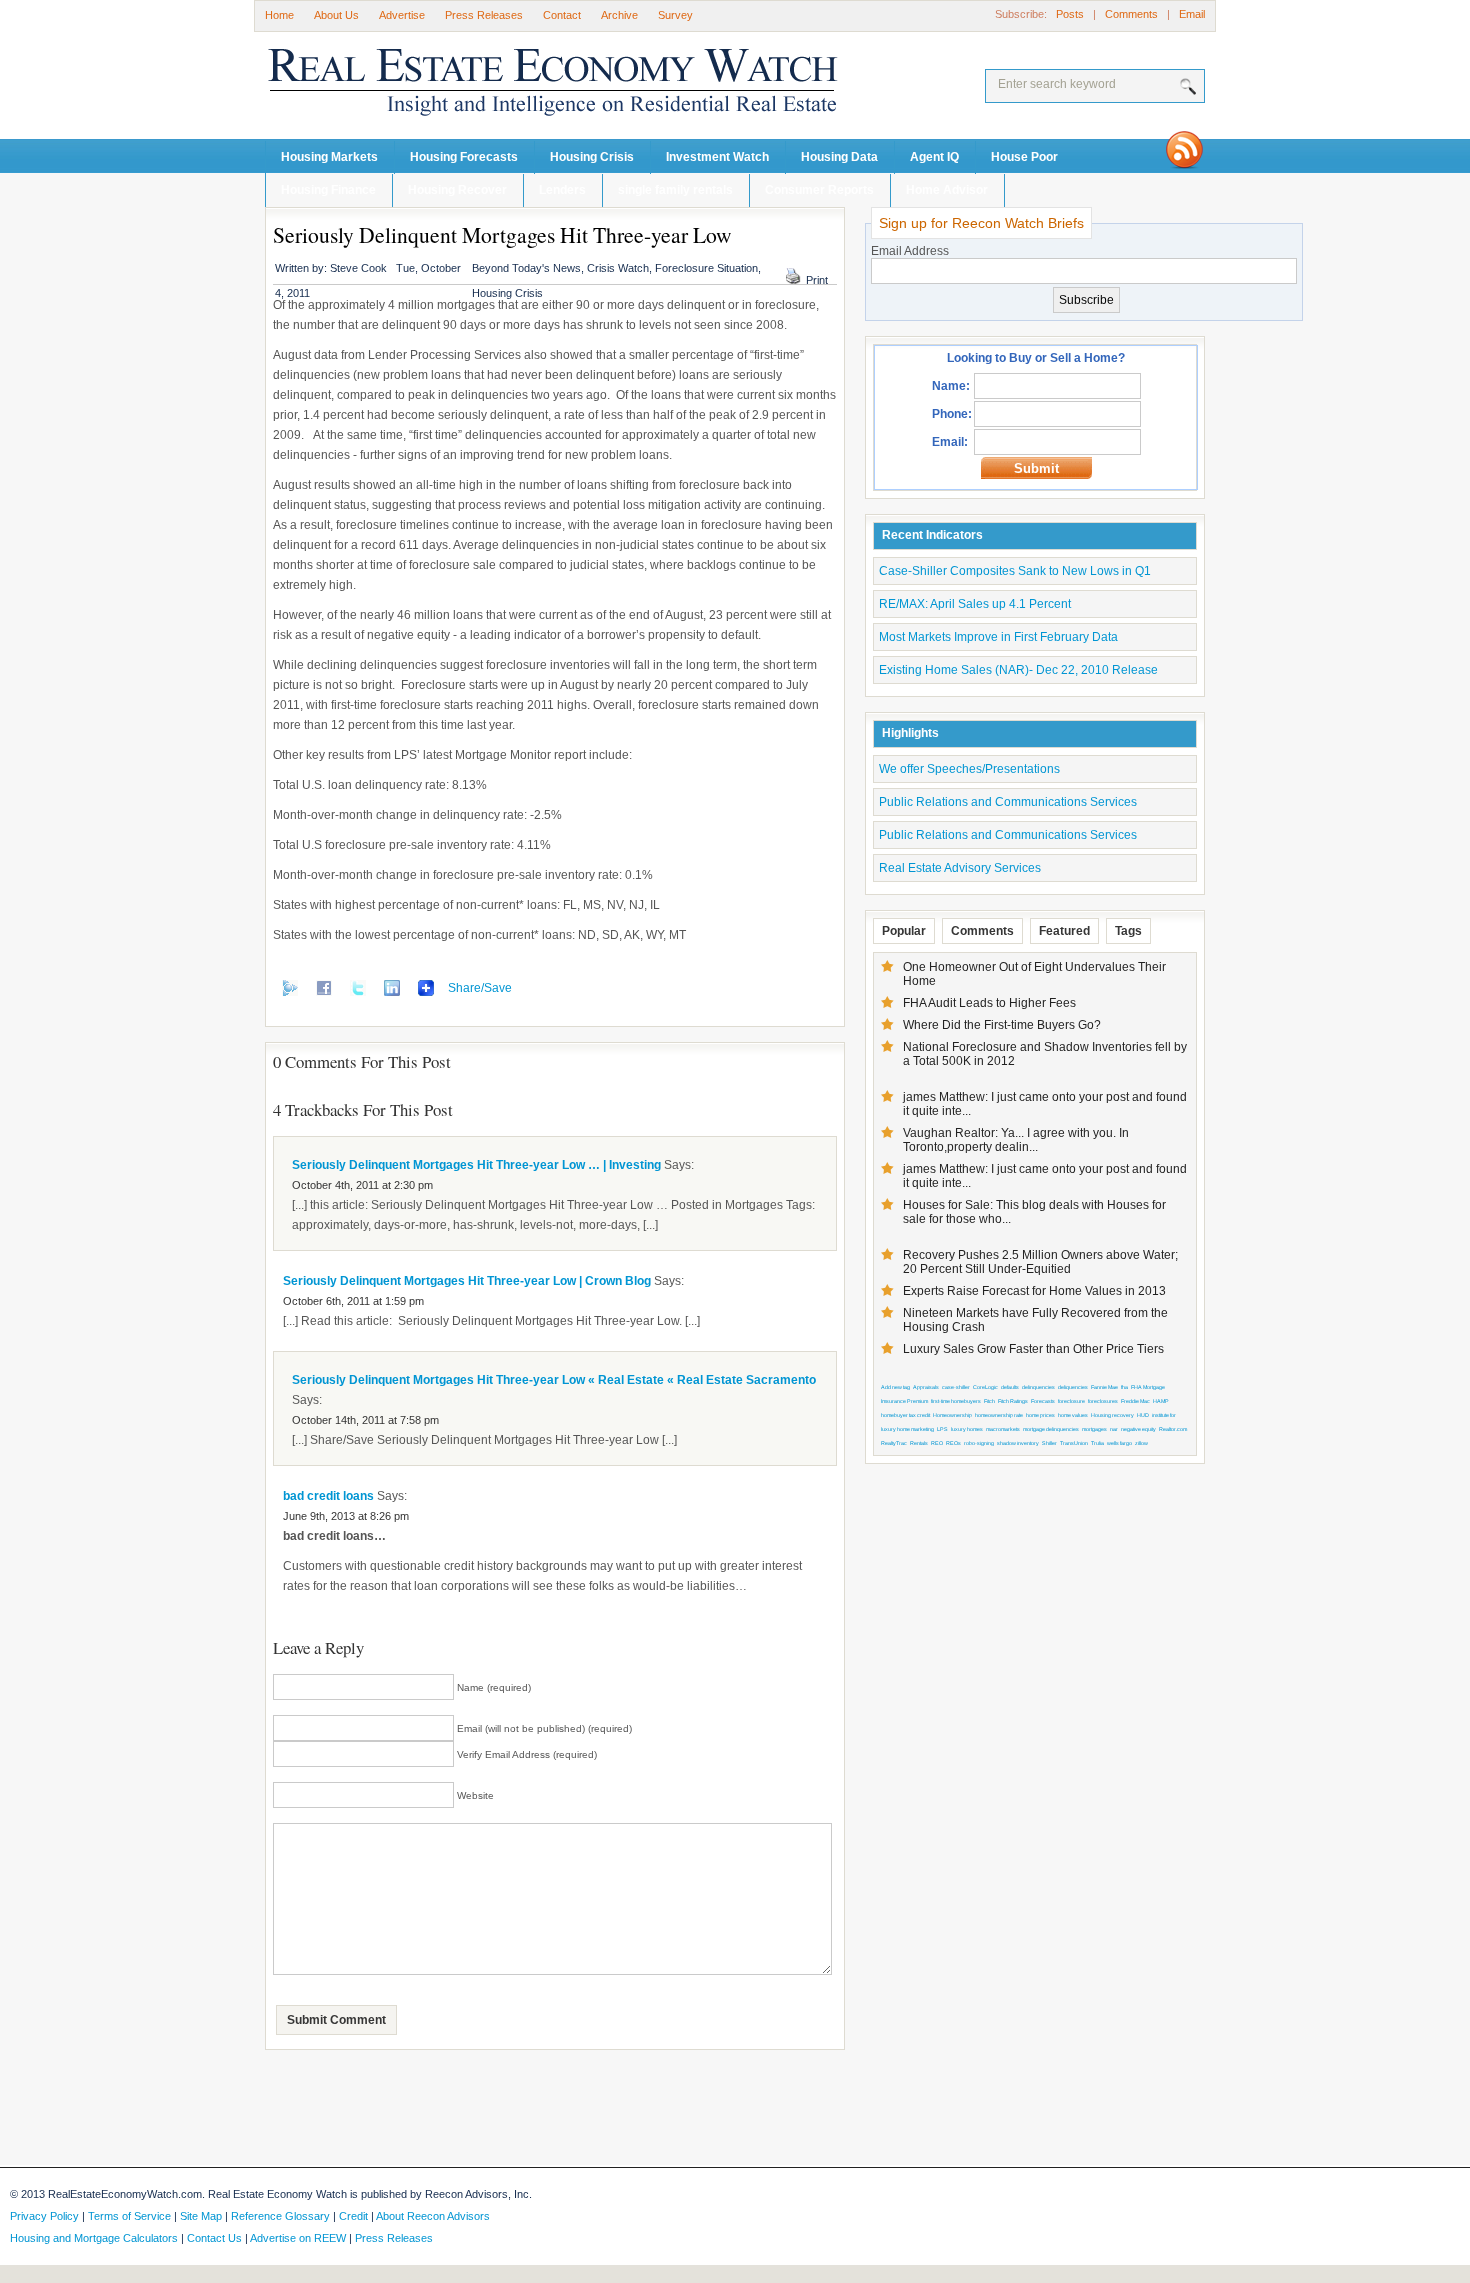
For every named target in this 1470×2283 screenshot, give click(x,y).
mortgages (1094, 1429)
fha (1124, 1387)
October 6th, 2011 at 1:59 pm (353, 1301)
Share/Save (480, 988)
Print (817, 280)
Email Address (910, 251)
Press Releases (484, 15)
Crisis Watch (618, 268)
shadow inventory (1018, 1443)
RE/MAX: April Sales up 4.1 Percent (975, 604)
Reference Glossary (280, 2216)
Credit (353, 2216)
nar (1114, 1429)
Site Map (201, 2216)
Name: (951, 386)
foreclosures (1103, 1401)
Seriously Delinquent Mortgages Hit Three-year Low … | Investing (476, 1165)
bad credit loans (328, 1496)
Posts (1070, 14)
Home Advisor (947, 190)
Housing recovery (1112, 1415)
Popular (904, 931)
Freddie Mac (1135, 1401)
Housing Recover (457, 190)
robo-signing (979, 1443)
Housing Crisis (592, 157)
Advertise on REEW (298, 2238)
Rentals (919, 1443)
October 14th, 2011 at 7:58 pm (365, 1420)
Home (279, 15)
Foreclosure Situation (706, 268)
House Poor (1024, 157)
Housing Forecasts (464, 157)
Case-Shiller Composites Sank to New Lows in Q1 (1015, 571)
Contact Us (214, 2238)
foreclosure (1071, 1401)
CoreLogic (985, 1387)
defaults (1010, 1387)
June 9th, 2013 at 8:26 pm (346, 1516)
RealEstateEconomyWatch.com (525, 87)
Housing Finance (328, 190)
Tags (1128, 931)
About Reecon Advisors (433, 2216)
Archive (619, 15)
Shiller (1049, 1443)
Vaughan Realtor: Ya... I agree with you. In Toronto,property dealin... (1016, 1140)
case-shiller (956, 1387)
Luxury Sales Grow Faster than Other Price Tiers (1033, 1349)
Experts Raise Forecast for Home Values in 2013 (1034, 1291)
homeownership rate (999, 1415)
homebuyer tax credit (905, 1415)
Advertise (402, 15)
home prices (1040, 1415)
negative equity (1138, 1429)
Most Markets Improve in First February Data (998, 637)
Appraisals (926, 1387)
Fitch (989, 1401)
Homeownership (952, 1415)
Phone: (952, 414)
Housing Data (839, 157)
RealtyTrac (894, 1443)
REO (937, 1443)
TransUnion (1074, 1443)
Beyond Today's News (526, 268)
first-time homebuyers (956, 1401)
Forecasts (1043, 1401)
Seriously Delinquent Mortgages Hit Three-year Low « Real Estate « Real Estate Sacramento (554, 1380)
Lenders (562, 190)
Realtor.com (1173, 1429)
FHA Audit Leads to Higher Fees (989, 1003)
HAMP (1161, 1401)
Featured (1064, 931)
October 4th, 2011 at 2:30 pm (362, 1185)
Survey (675, 15)
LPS (942, 1429)
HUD (1143, 1415)
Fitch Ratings (1013, 1401)
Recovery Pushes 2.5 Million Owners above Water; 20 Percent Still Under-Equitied (1040, 1262)
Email (1192, 14)
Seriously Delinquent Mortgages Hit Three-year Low (502, 234)
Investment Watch (717, 157)
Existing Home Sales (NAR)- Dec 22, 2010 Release (1018, 670)
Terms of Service (129, 2216)
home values (1073, 1415)
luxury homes (967, 1429)
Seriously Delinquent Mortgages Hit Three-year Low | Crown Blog (467, 1281)
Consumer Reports (819, 190)
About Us (336, 15)
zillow (1141, 1443)
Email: (950, 442)
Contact (562, 15)
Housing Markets (329, 157)
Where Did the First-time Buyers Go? (1002, 1025)
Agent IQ (934, 157)
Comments (1131, 14)
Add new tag (895, 1387)
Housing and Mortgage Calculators (94, 2238)
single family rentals (675, 190)
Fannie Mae (1104, 1387)
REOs (953, 1443)
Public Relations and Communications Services (1008, 802)
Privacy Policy (44, 2216)
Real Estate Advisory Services (960, 868)
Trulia (1097, 1443)
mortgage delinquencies (1051, 1429)
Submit (1036, 468)
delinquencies (1038, 1387)
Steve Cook (358, 268)
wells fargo (1119, 1443)
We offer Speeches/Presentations (969, 769)
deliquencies (1073, 1387)
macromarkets (1003, 1429)
